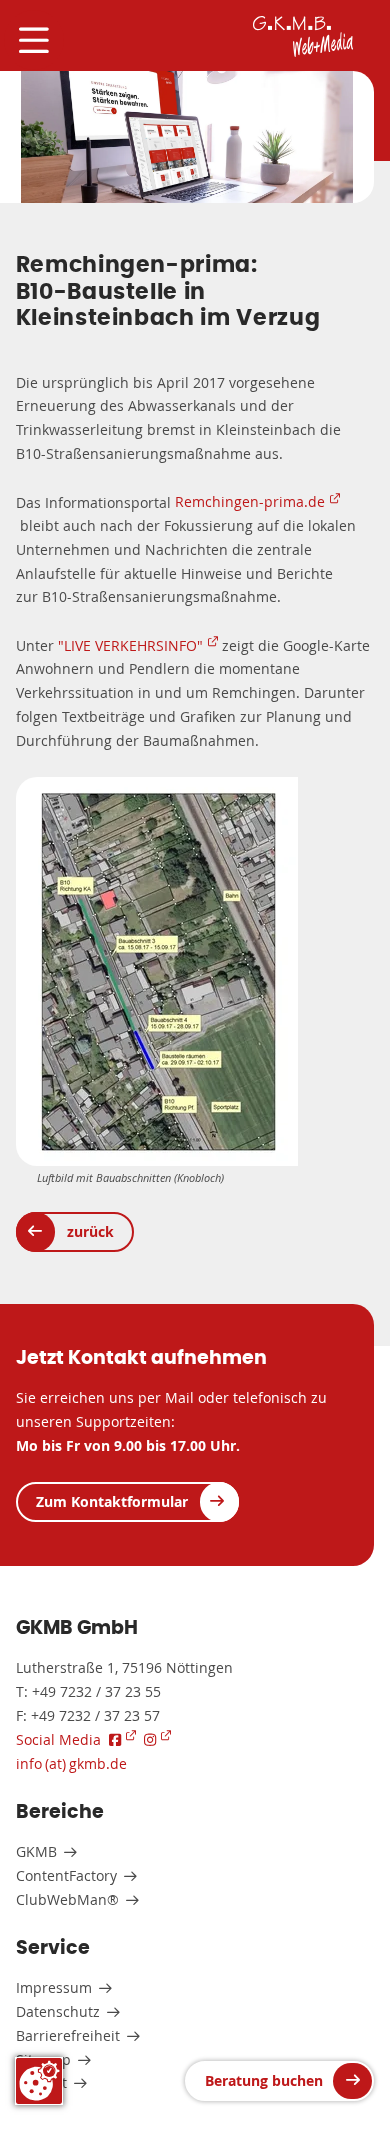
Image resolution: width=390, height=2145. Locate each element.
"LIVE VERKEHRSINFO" (130, 645)
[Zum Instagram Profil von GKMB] (157, 1739)
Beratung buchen (264, 2080)
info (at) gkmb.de (71, 1763)
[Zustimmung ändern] (39, 2081)
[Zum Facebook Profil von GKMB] (122, 1739)
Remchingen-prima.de (250, 501)
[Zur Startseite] (303, 36)
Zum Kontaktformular (112, 1501)
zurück (90, 1231)
